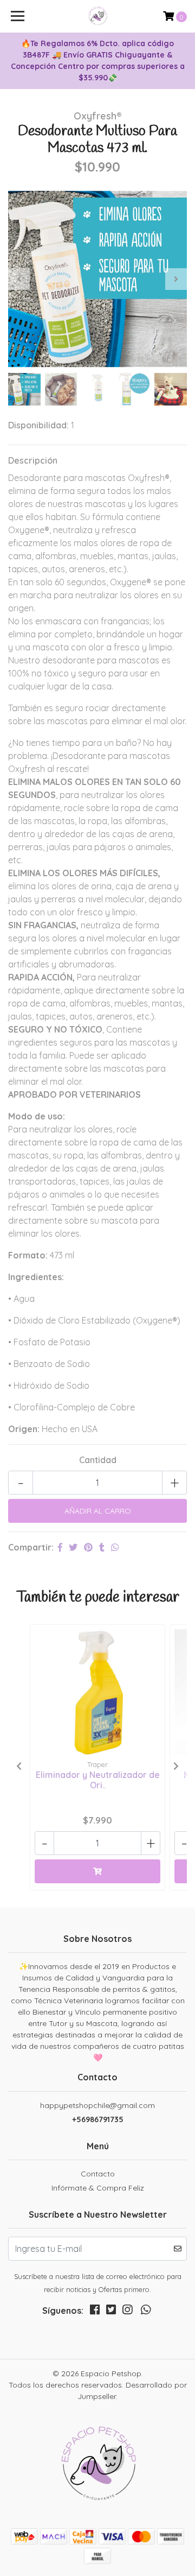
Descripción (33, 460)
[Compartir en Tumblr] (102, 1547)
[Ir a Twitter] (111, 2312)
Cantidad (98, 1460)
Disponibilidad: (38, 425)
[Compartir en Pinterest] (88, 1547)
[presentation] (19, 279)
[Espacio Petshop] (97, 16)
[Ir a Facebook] (95, 2312)
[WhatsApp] (146, 2312)
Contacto (98, 2174)
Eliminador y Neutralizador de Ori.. (98, 1780)
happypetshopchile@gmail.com (97, 2105)
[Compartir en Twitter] (73, 1547)
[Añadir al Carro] (97, 1871)
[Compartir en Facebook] (60, 1547)
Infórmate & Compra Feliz (98, 2188)
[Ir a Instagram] (127, 2312)
